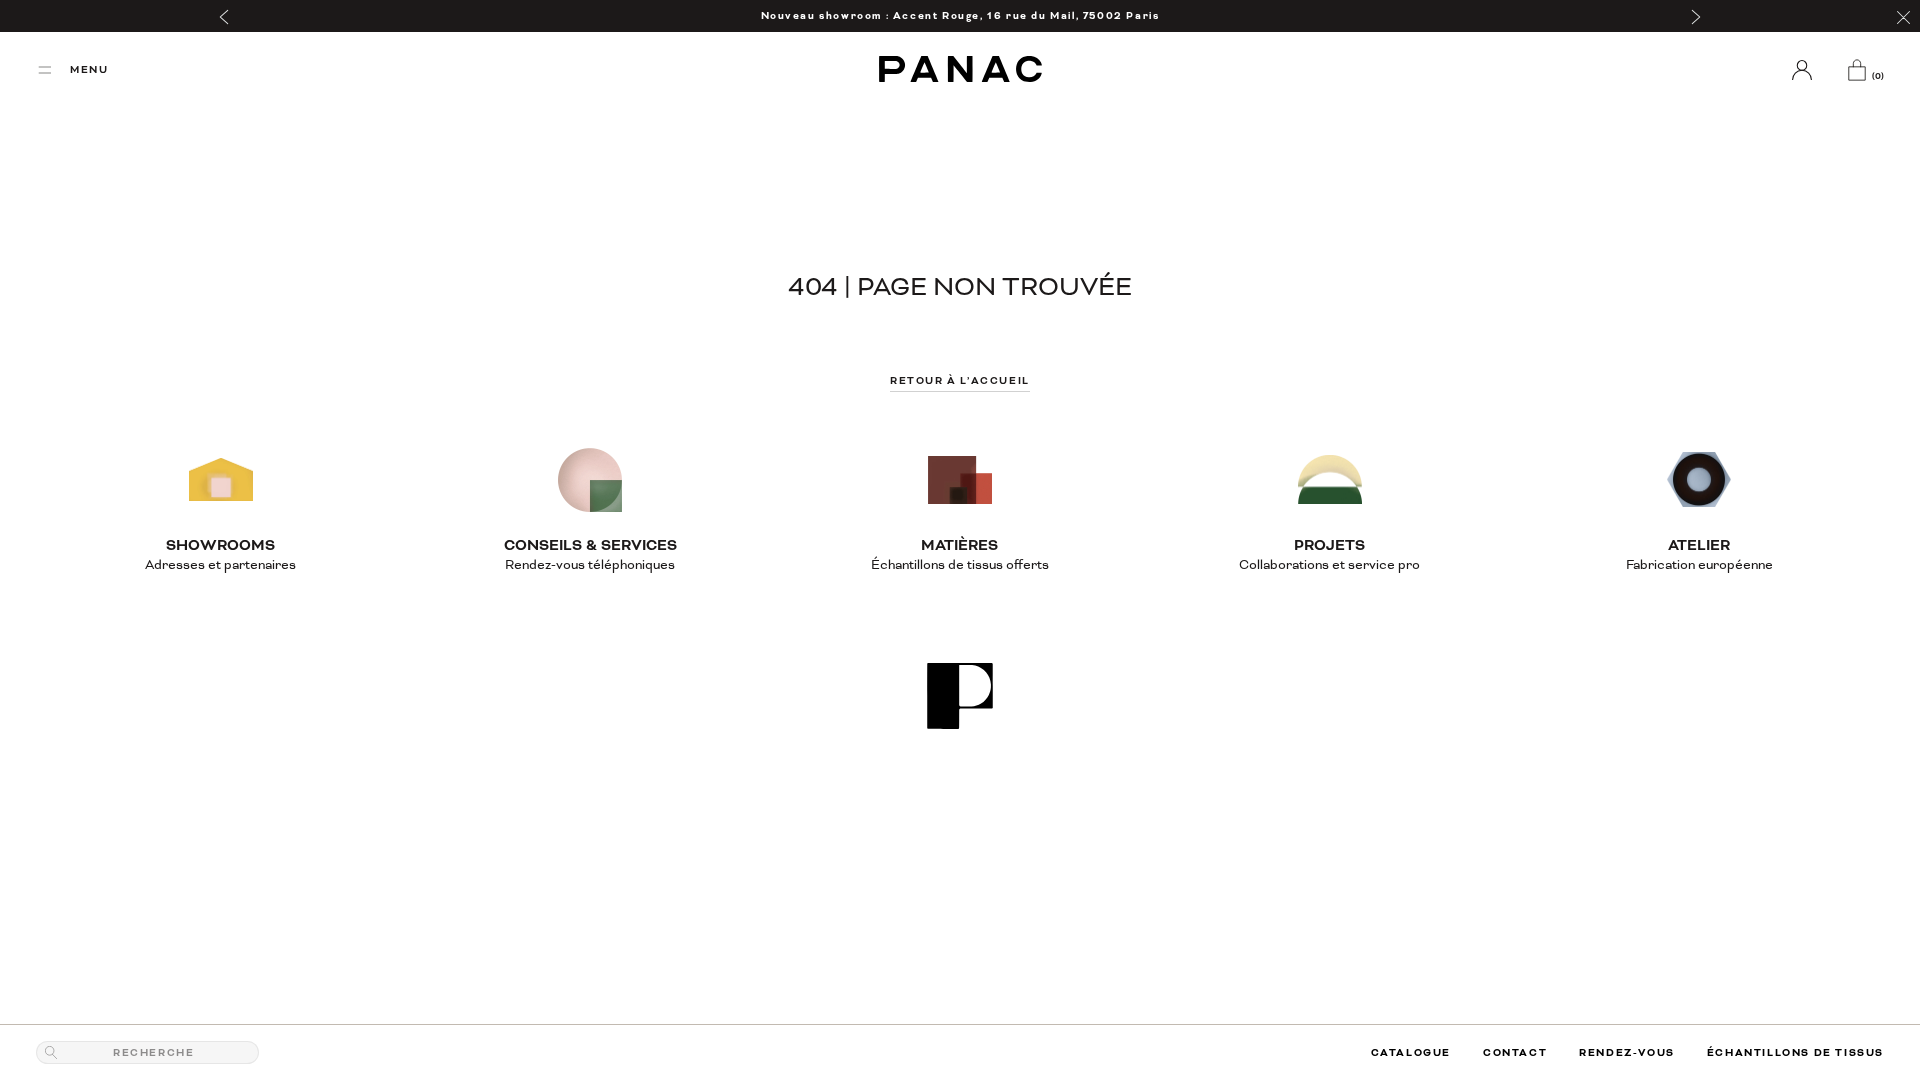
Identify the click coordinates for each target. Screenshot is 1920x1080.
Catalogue (1411, 1052)
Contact (1515, 1052)
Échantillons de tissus (1795, 1052)
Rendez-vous (1627, 1052)
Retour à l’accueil (960, 380)
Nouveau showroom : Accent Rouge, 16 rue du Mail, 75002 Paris (960, 15)
